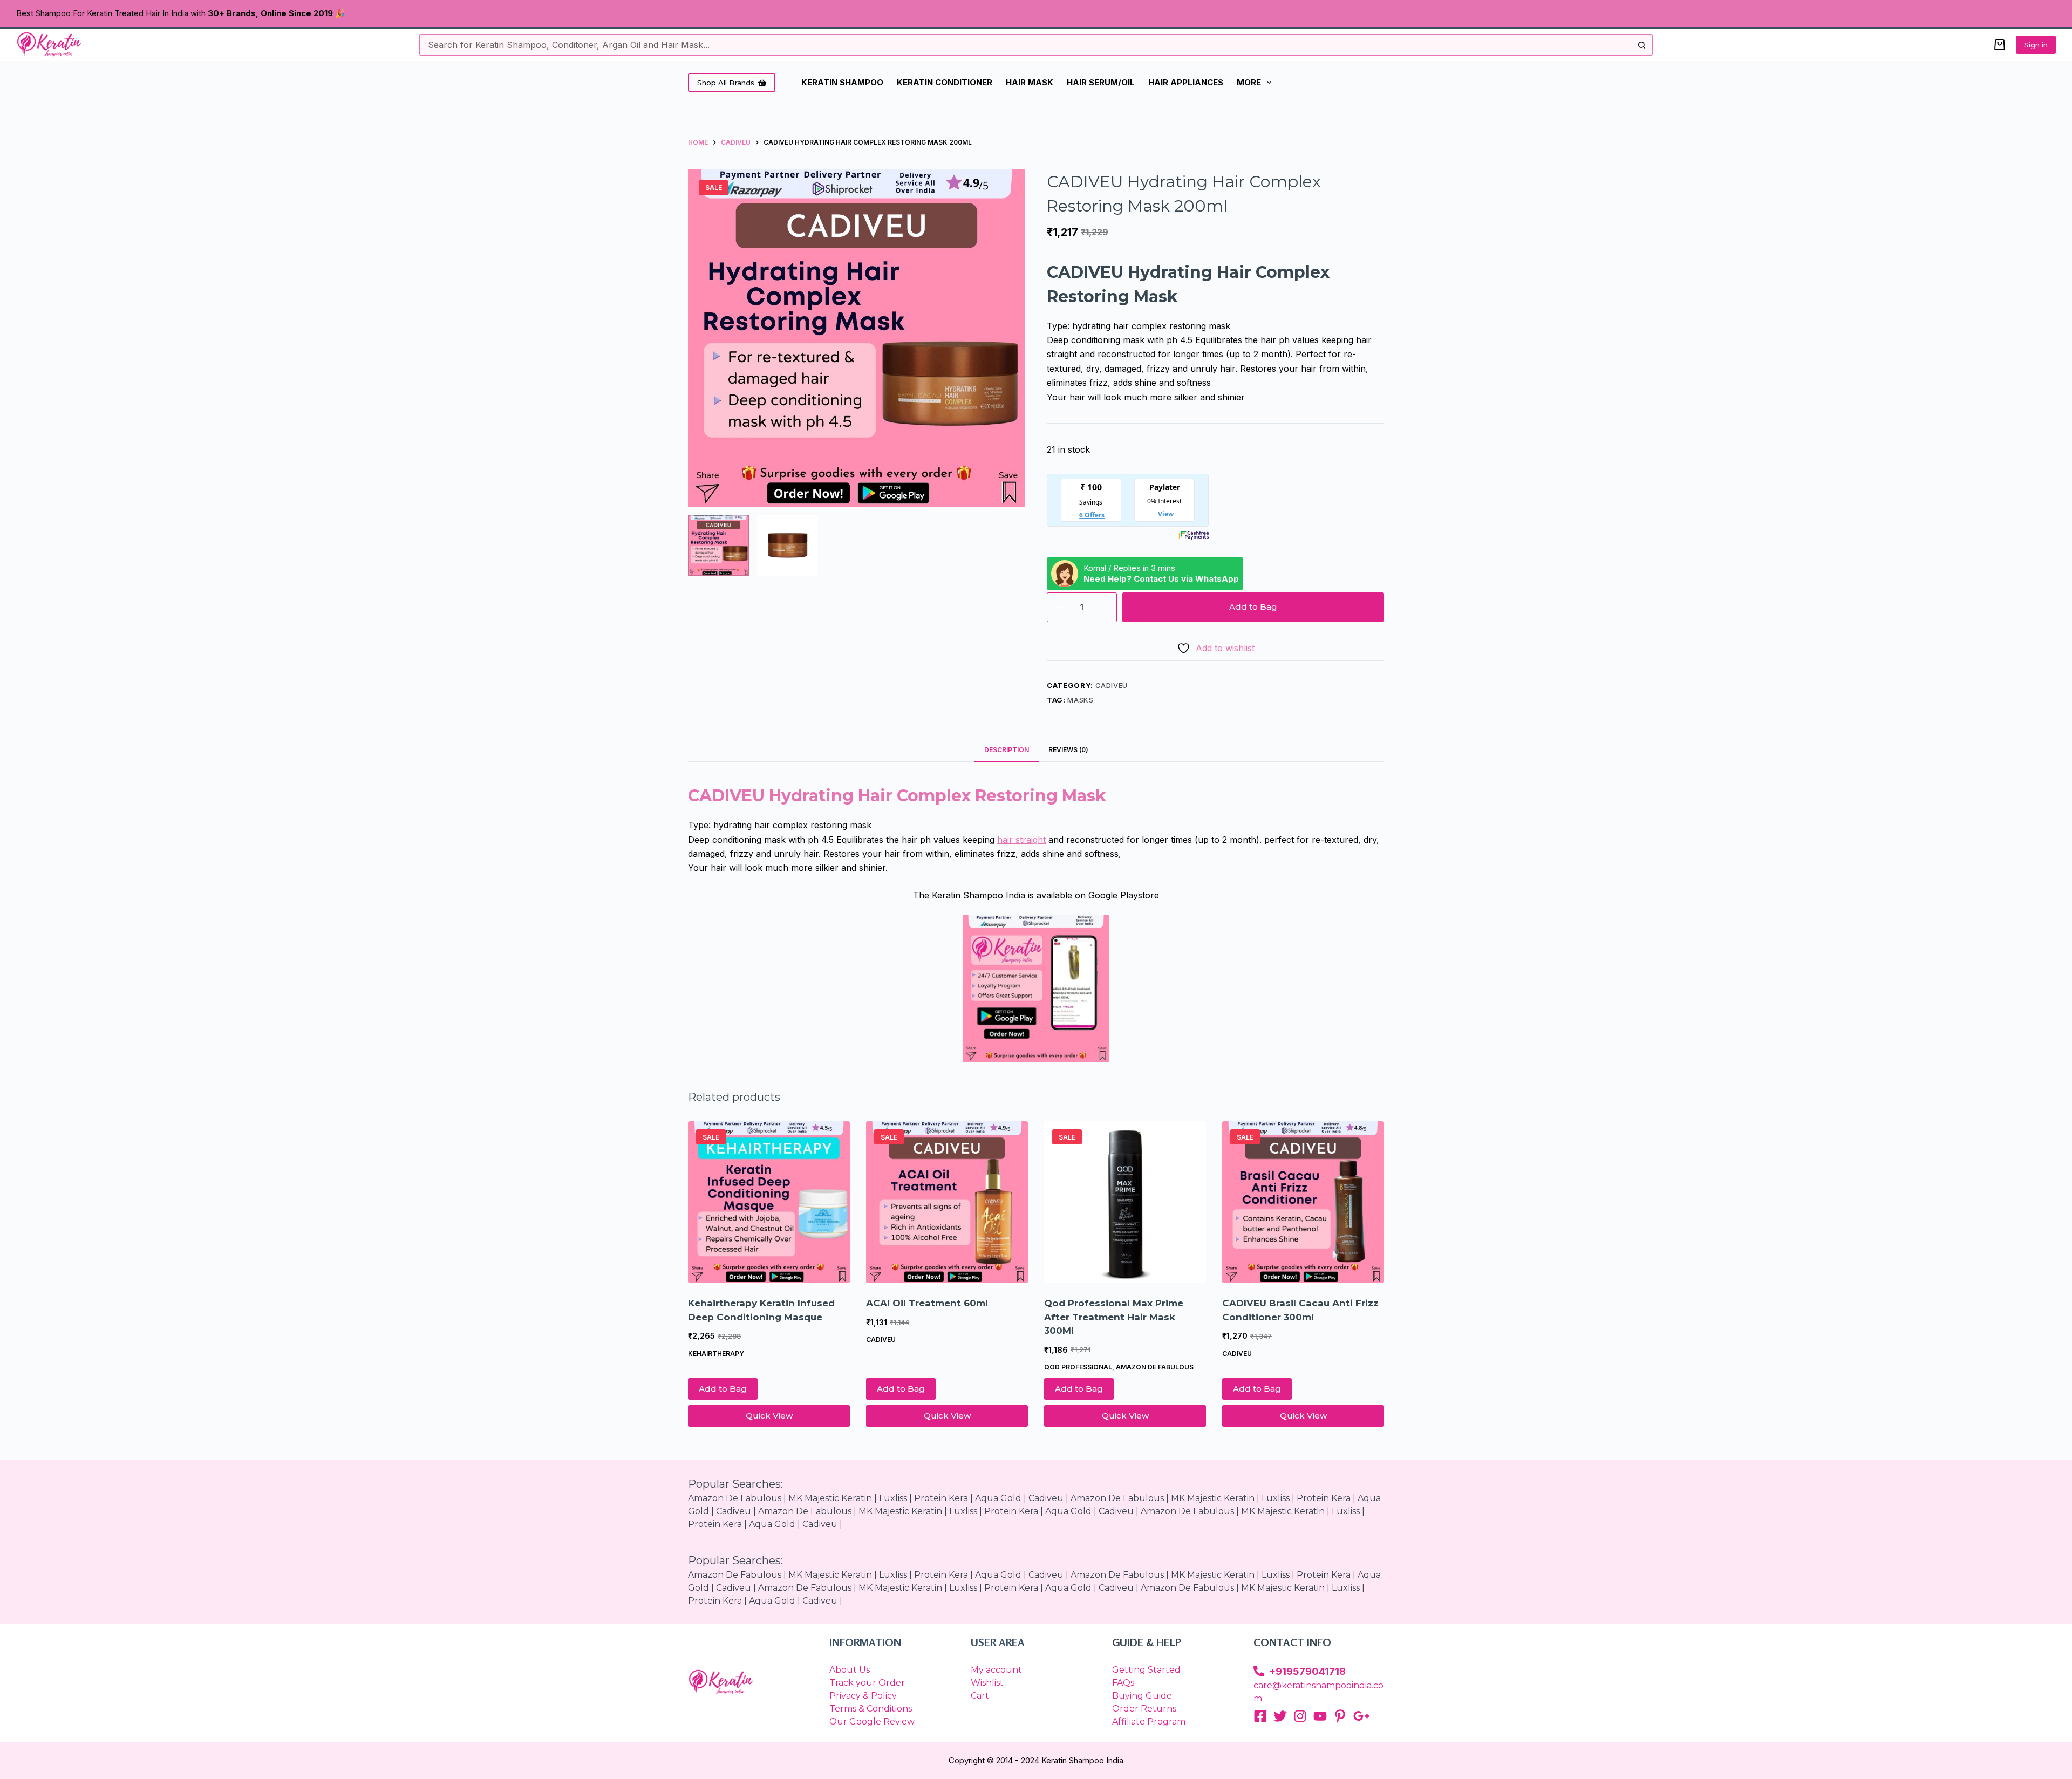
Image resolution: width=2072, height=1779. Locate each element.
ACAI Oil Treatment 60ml (927, 1303)
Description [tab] (1007, 750)
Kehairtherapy (716, 1354)
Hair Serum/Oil (1101, 82)
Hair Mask (1030, 82)
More (1249, 82)
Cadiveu (1112, 685)
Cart (980, 1696)
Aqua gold (998, 1498)
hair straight (1021, 840)
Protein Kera (1324, 1498)
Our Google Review (872, 1722)
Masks (1080, 700)
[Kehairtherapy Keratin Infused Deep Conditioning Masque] (769, 1202)
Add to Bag (1253, 607)
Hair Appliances (1186, 82)
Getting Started (1146, 1670)
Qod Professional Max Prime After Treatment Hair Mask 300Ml (1114, 1317)
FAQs (1123, 1683)
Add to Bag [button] (723, 1389)
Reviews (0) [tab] (1068, 750)
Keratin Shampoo (842, 82)
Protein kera (941, 1498)
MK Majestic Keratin (1213, 1498)
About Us (850, 1670)
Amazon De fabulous (1155, 1367)
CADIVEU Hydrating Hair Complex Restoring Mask (897, 796)
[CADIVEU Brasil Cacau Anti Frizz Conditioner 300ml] (1303, 1202)
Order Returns (1144, 1709)
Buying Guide (1142, 1696)
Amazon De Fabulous (735, 1498)
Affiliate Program (1149, 1722)
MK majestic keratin (830, 1498)
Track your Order (867, 1683)
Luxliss (893, 1498)
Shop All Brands (726, 83)
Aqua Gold (1068, 1511)
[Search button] (1642, 45)
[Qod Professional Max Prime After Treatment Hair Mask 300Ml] (1125, 1202)
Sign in (2036, 45)
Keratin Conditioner (945, 82)
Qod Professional (1078, 1367)
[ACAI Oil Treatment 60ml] (947, 1202)
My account (996, 1670)
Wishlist (987, 1683)
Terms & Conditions (871, 1709)
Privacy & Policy (863, 1696)
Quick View (769, 1416)
